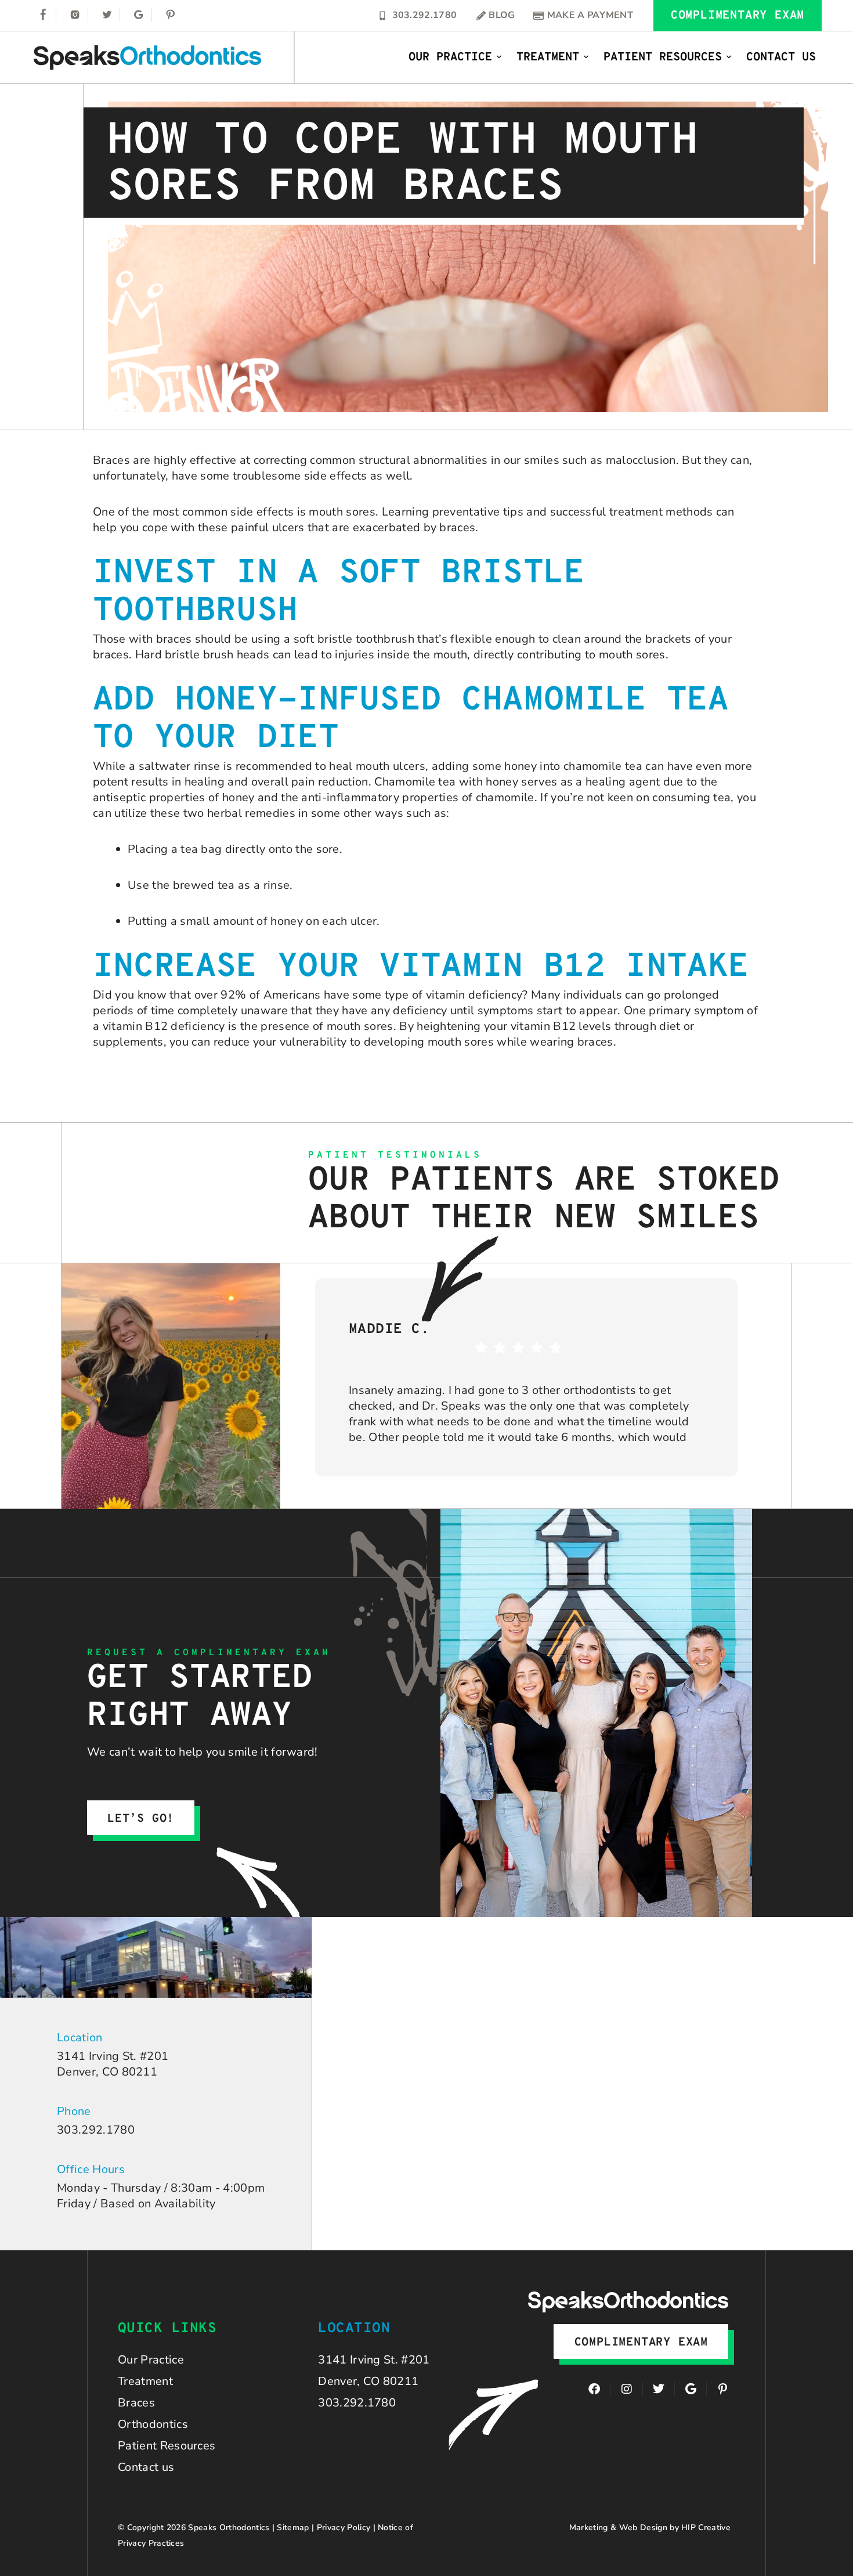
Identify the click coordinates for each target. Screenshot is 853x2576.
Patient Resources (663, 57)
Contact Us (781, 57)
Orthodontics (153, 2424)
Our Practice (450, 57)
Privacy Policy (344, 2528)
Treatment (548, 57)
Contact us (146, 2467)
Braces (136, 2403)
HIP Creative (706, 2528)
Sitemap (293, 2528)
